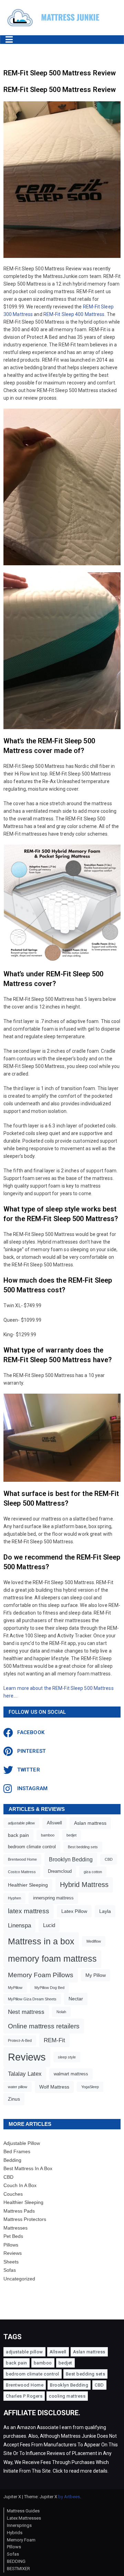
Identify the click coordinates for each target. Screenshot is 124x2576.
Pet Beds (13, 2236)
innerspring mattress (53, 1898)
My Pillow (96, 1975)
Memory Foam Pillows (41, 1975)
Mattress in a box (41, 1941)
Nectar (76, 1999)
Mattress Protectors (25, 2219)
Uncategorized (19, 2279)
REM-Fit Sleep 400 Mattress (74, 314)
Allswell (54, 1823)
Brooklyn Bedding (71, 1859)
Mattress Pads (19, 2211)
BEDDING (16, 2561)
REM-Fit (54, 2040)
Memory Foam (21, 2540)
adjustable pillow (21, 1823)
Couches (13, 2194)
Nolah (61, 2012)
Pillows (11, 2245)
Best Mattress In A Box (28, 2168)
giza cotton (93, 1872)
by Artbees (69, 2497)
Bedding (12, 2160)
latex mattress (29, 1911)
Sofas (10, 2270)
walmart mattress (71, 2074)
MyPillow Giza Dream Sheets (32, 1999)
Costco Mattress (22, 1872)
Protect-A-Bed (20, 2040)
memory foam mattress (52, 1959)
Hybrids (15, 2533)
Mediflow (94, 1941)
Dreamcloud (60, 1871)
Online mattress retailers (44, 2026)
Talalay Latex (25, 2074)
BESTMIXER (18, 2569)
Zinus (14, 2099)
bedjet (71, 1835)
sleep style (67, 2057)
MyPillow (15, 1988)
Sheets (11, 2262)
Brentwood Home (22, 1859)
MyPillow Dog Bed (49, 1988)
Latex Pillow (74, 1911)
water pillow (18, 2087)
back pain (18, 1835)
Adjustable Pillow (22, 2143)
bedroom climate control (32, 1847)
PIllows (14, 2547)
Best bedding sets (83, 1847)
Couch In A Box (20, 2185)
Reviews (27, 2057)
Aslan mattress (90, 1823)
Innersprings (19, 2525)
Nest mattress (26, 2012)
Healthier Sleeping (28, 1885)
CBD (109, 1859)
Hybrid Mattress (84, 1885)
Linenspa (19, 1926)
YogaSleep (90, 2087)
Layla (105, 1911)
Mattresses (15, 2228)
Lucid (49, 1925)
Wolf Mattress (54, 2087)
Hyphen (14, 1898)
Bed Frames (17, 2151)
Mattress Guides (23, 2511)
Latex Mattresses (24, 2518)
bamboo (48, 1835)
